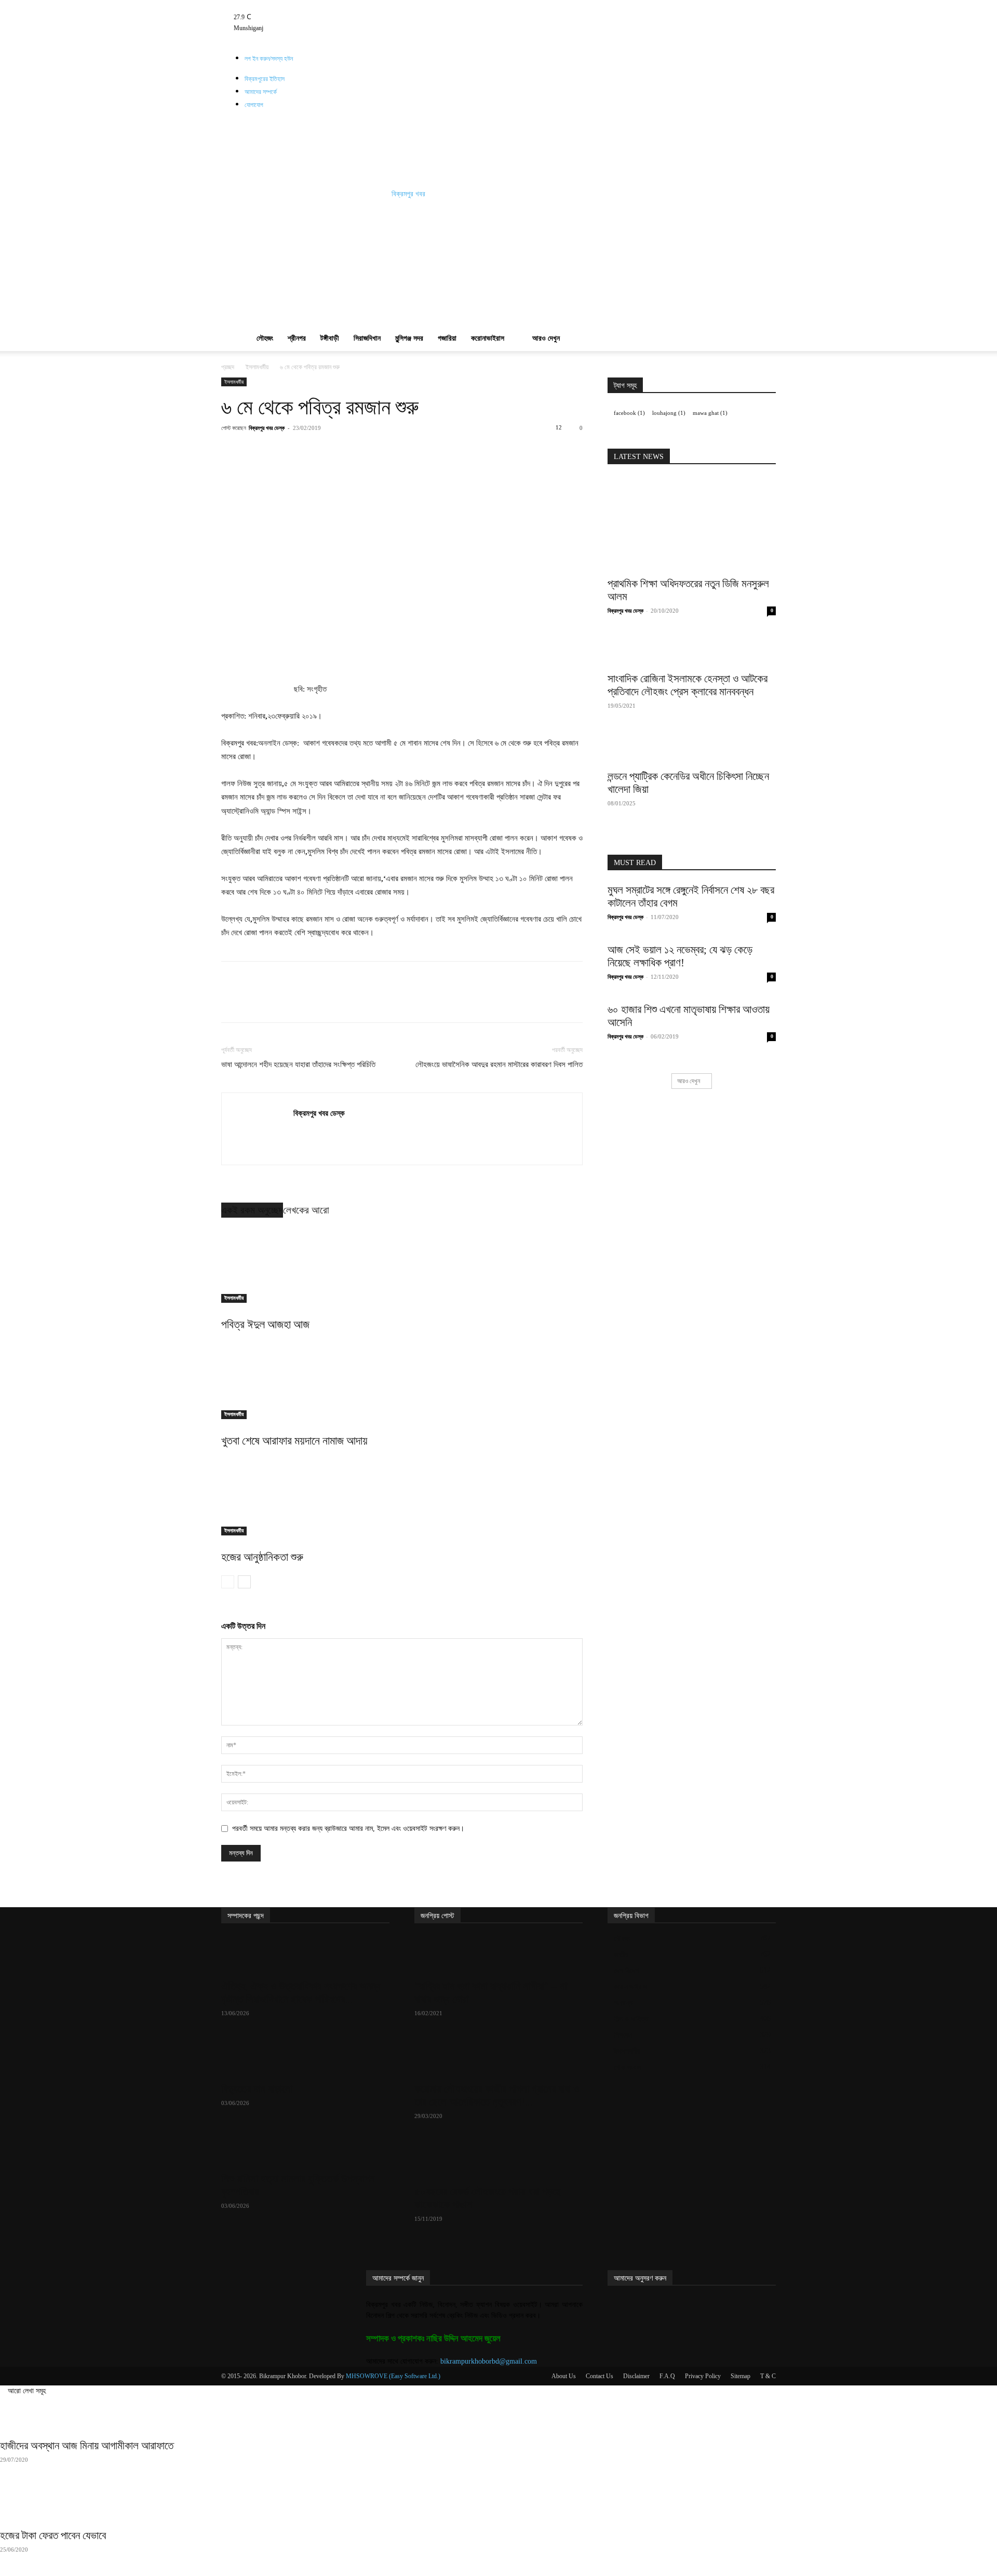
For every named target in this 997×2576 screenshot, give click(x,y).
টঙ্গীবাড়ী (330, 338)
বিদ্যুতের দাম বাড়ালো (257, 2089)
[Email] (408, 451)
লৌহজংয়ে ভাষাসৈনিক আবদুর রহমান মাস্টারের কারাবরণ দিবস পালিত (499, 1064)
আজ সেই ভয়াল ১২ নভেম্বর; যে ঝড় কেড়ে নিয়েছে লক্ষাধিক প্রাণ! (680, 956)
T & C (768, 2376)
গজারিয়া (447, 338)
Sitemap (740, 2376)
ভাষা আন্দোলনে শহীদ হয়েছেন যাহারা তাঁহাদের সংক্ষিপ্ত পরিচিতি (298, 1064)
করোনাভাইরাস (488, 338)
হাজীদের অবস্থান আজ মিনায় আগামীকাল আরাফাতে (87, 2446)
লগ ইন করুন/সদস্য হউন (269, 59)
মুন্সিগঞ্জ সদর (409, 338)
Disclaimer (636, 2376)
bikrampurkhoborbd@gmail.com (489, 2361)
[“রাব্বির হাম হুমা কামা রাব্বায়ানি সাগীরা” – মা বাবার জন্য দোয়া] (498, 1955)
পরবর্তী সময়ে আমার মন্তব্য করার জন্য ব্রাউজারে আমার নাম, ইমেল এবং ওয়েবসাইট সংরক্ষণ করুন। (348, 1829)
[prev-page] (228, 1582)
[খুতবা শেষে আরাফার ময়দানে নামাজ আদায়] (402, 1380)
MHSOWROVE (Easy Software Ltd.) (393, 2376)
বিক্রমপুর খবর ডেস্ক (267, 428)
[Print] (432, 451)
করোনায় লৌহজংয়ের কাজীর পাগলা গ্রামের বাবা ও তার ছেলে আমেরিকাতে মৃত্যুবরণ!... (497, 2095)
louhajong (669, 413)
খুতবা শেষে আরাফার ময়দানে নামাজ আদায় (294, 1441)
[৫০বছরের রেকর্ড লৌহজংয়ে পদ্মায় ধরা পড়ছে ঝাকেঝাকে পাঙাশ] (498, 2161)
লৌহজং (265, 338)
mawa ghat (710, 413)
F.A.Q (667, 2376)
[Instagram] (329, 5)
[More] (456, 451)
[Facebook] (322, 5)
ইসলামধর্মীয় (257, 367)
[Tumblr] (337, 5)
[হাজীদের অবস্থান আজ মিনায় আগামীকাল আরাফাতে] (498, 2415)
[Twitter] (344, 5)
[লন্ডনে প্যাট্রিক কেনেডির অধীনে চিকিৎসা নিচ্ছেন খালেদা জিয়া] (692, 748)
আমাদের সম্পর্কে (261, 92)
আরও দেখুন (546, 338)
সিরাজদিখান (367, 338)
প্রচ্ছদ (228, 367)
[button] (763, 259)
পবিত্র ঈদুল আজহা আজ (265, 1324)
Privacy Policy (703, 2376)
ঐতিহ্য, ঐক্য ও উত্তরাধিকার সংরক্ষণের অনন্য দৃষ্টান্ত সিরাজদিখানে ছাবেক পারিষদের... (301, 1993)
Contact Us (599, 2376)
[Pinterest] (336, 451)
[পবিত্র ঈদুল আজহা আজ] (402, 1264)
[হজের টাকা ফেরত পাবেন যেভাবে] (498, 2504)
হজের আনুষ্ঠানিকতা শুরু (262, 1557)
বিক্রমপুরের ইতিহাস (265, 79)
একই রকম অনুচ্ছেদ (252, 1210)
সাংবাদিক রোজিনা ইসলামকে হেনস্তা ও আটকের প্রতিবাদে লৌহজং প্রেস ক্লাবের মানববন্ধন (688, 685)
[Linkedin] (384, 451)
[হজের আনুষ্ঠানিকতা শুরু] (402, 1496)
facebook (629, 413)
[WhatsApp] (360, 451)
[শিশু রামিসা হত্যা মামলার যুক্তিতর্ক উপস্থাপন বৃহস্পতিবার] (305, 2148)
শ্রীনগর (297, 338)
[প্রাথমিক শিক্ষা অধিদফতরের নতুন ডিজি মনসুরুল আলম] (692, 524)
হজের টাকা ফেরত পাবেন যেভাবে (53, 2535)
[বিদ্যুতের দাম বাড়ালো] (305, 2058)
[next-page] (244, 1582)
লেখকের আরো (306, 1210)
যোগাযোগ (254, 105)
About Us (564, 2376)
